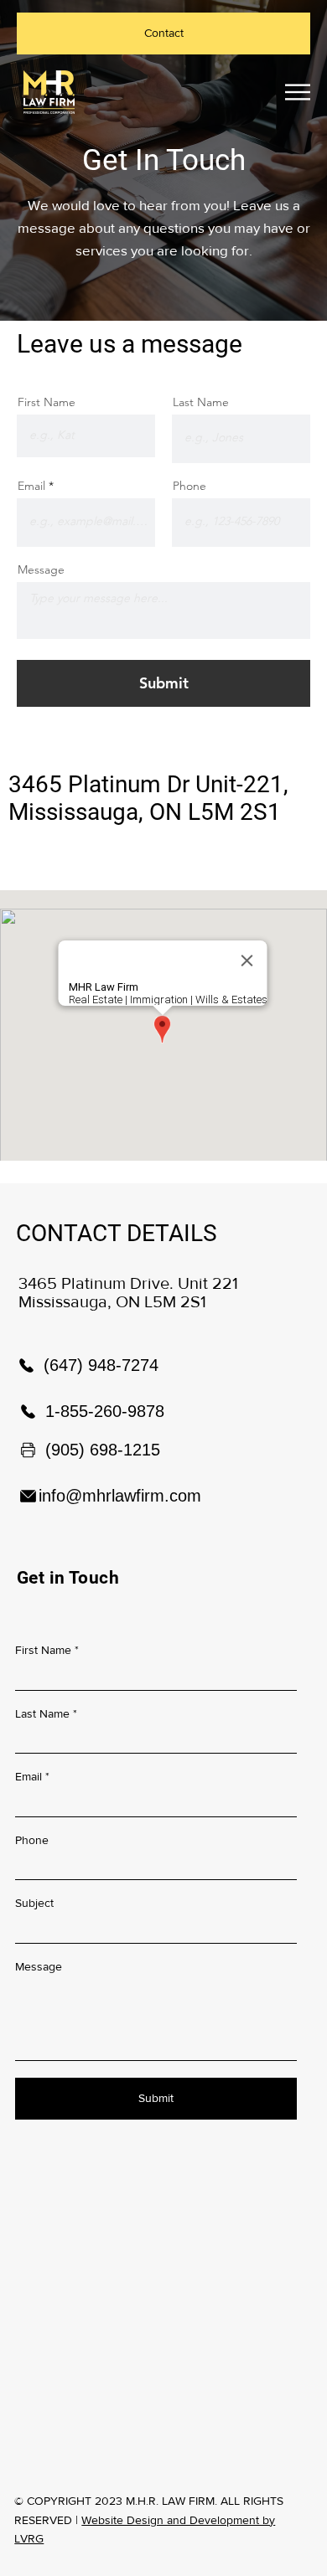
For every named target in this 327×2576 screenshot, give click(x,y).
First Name (47, 402)
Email (31, 486)
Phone (189, 486)
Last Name (201, 402)
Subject (34, 1903)
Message (41, 569)
